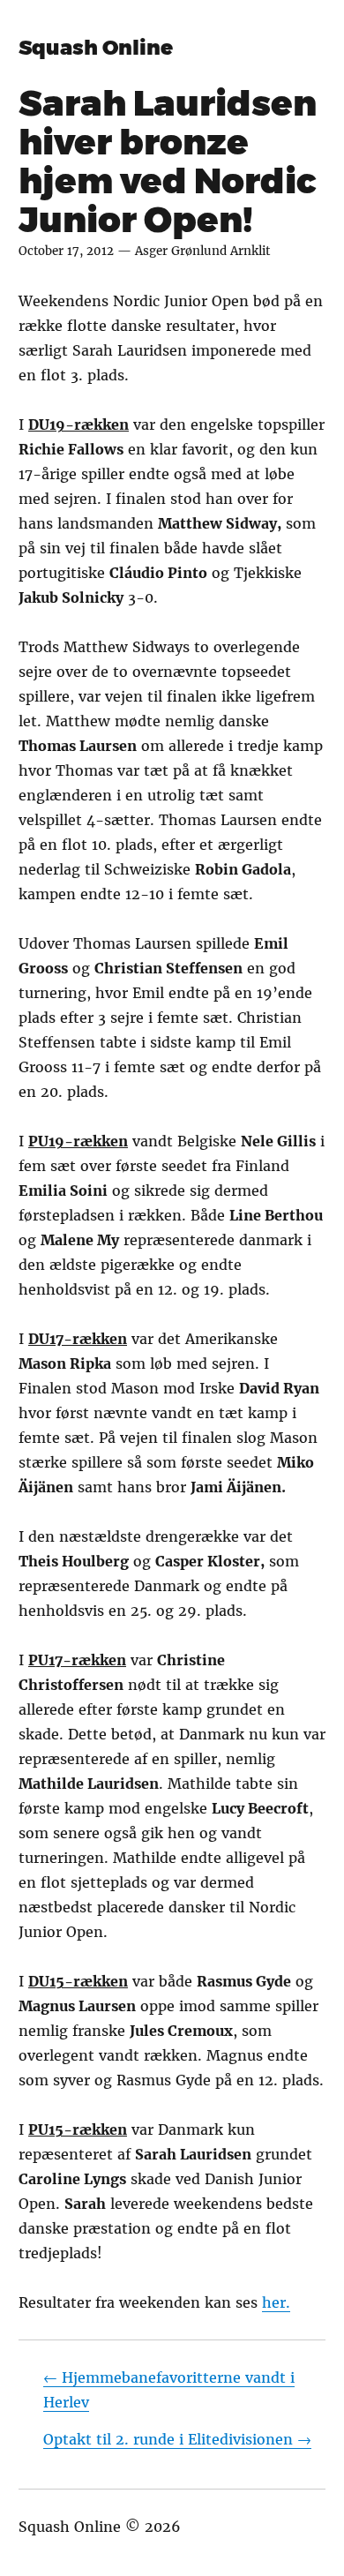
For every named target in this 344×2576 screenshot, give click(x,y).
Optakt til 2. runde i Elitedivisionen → (177, 2439)
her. (276, 2302)
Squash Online (96, 48)
